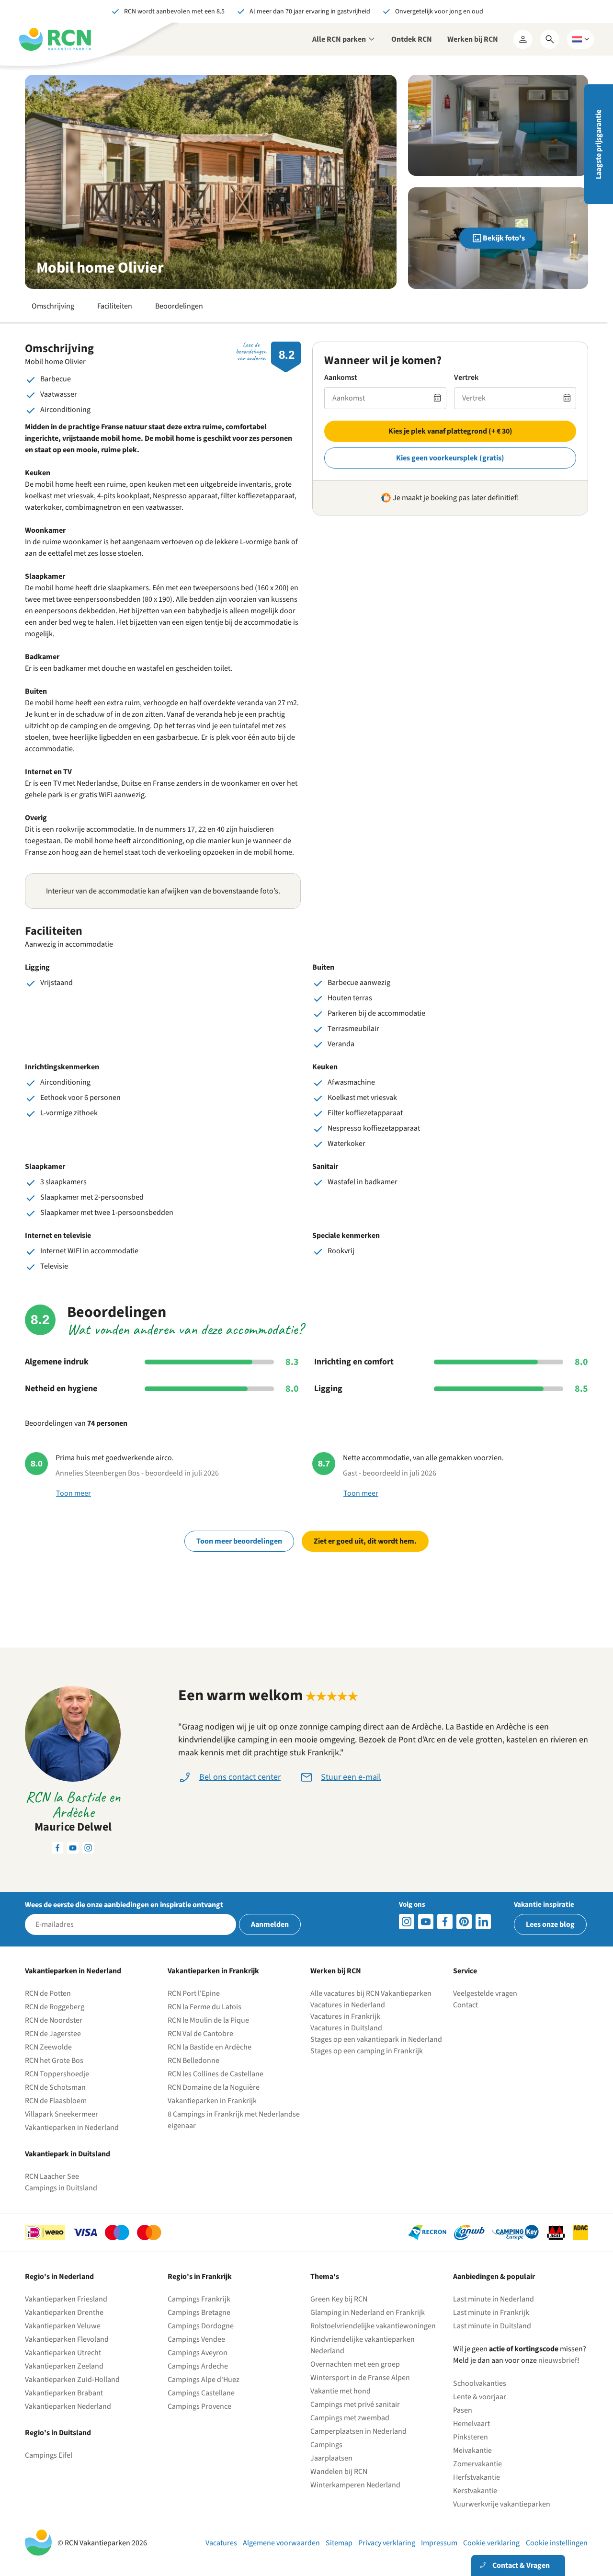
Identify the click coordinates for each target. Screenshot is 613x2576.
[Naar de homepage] (55, 39)
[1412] (426, 1922)
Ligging (328, 1389)
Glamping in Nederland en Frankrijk (368, 2313)
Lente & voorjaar (480, 2397)
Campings (326, 2445)
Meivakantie (472, 2450)
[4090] (464, 1922)
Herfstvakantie (477, 2477)
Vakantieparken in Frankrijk (212, 2101)
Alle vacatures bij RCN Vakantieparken (371, 1993)
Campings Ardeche (198, 2366)
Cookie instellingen (557, 2543)
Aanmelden (270, 1924)
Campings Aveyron (198, 2353)
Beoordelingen (179, 306)
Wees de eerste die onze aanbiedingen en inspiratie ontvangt (124, 1905)
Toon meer (74, 1493)
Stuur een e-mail (351, 1777)
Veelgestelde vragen (485, 1993)
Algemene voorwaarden (281, 2543)
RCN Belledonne (193, 2061)
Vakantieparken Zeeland (64, 2366)
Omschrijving (53, 306)
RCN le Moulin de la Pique (208, 2020)
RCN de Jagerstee (53, 2034)
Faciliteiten (115, 306)
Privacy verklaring (387, 2543)
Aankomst (341, 378)
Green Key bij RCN (339, 2299)
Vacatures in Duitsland (346, 2028)
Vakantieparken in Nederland (72, 2128)
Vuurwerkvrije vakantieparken (502, 2504)
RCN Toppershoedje (57, 2074)
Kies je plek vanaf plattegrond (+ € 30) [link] (450, 431)
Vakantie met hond (341, 2391)
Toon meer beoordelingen (239, 1541)
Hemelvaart (471, 2424)
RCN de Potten (48, 1993)
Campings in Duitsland (61, 2188)
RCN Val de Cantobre (200, 2034)
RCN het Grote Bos (54, 2061)
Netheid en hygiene (61, 1389)
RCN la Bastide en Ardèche (210, 2047)
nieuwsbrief (558, 2360)
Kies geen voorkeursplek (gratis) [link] (450, 458)
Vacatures (221, 2543)
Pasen (463, 2410)
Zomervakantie (477, 2464)
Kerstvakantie (475, 2491)
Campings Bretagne (199, 2313)
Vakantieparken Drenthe (64, 2313)
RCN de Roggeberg (55, 2007)
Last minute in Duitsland (492, 2326)
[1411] (445, 1922)
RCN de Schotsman (55, 2087)
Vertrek (466, 378)
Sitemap (339, 2543)
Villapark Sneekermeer (62, 2114)
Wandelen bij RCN (339, 2472)
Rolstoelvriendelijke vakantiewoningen (373, 2326)
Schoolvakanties (480, 2383)
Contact (465, 2005)
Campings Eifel (49, 2455)
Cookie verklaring (491, 2543)
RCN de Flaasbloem (56, 2101)
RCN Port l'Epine (194, 1993)
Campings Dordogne (201, 2326)
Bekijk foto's (504, 238)
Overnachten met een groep (355, 2364)
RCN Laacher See (52, 2176)
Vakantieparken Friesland (66, 2299)
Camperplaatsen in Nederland (358, 2431)
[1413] (407, 1922)
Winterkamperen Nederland (355, 2485)
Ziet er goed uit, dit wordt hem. (365, 1541)
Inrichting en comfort (354, 1362)
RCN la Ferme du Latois (204, 2007)
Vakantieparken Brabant (64, 2393)
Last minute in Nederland (494, 2299)
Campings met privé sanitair (355, 2404)
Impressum (439, 2543)
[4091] (483, 1922)
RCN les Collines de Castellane (216, 2074)
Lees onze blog (550, 1924)
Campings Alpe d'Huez (204, 2380)
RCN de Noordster (54, 2020)
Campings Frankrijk (199, 2299)
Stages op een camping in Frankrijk (367, 2051)
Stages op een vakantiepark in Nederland (376, 2039)
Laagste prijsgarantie (599, 144)
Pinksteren (471, 2437)
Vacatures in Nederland (348, 2005)
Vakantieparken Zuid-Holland (72, 2380)
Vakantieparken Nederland (68, 2406)
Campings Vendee (196, 2339)
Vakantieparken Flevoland (67, 2339)
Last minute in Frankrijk (491, 2313)
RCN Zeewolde (48, 2047)
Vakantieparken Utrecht (63, 2353)
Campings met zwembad (350, 2418)
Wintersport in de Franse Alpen (360, 2378)
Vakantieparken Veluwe (63, 2326)
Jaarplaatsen (331, 2458)
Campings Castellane (201, 2393)
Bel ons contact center (240, 1777)
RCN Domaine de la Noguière (214, 2087)
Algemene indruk (57, 1362)
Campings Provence (199, 2406)
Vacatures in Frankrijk (345, 2016)
